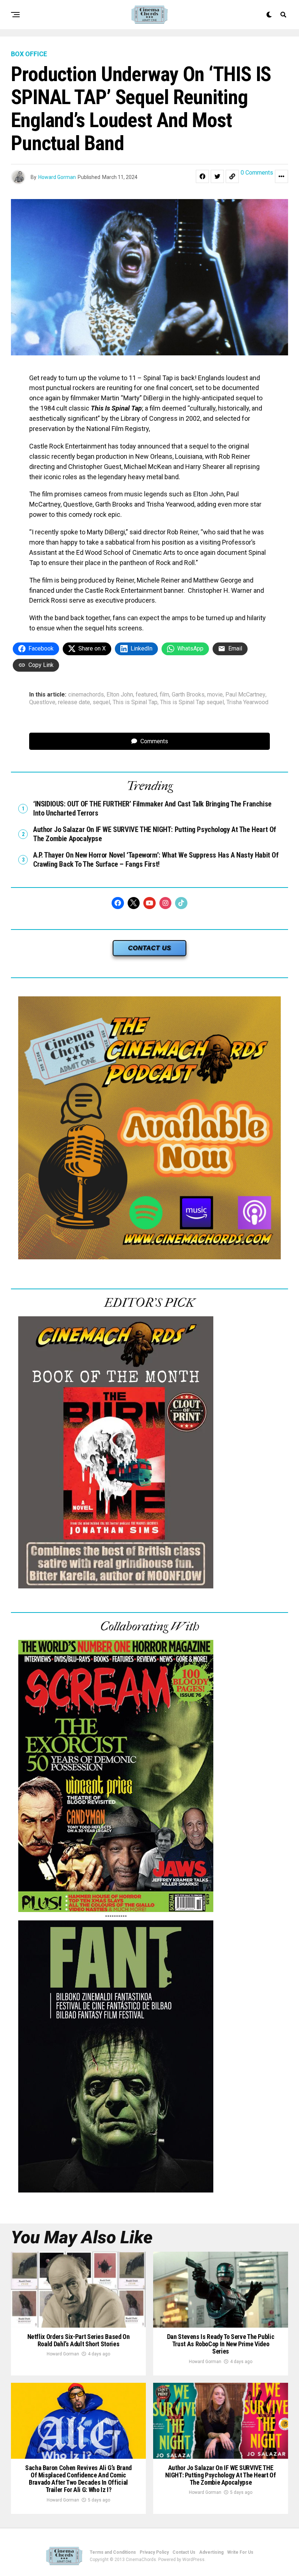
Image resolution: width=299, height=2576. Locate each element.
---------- (116, 1916)
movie (215, 695)
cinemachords (86, 695)
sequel (101, 702)
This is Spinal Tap (135, 702)
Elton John (120, 695)
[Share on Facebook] (202, 176)
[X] (134, 903)
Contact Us (184, 2552)
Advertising (211, 2552)
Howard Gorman (57, 177)
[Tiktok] (181, 903)
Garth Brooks (188, 695)
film (164, 695)
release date (74, 702)
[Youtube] (149, 903)
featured (146, 695)
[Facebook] (118, 903)
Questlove (42, 702)
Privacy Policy (154, 2552)
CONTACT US (149, 948)
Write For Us (240, 2552)
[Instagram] (166, 903)
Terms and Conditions (113, 2552)
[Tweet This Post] (217, 176)
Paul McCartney (245, 695)
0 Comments (257, 173)
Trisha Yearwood (247, 702)
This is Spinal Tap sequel (192, 702)
